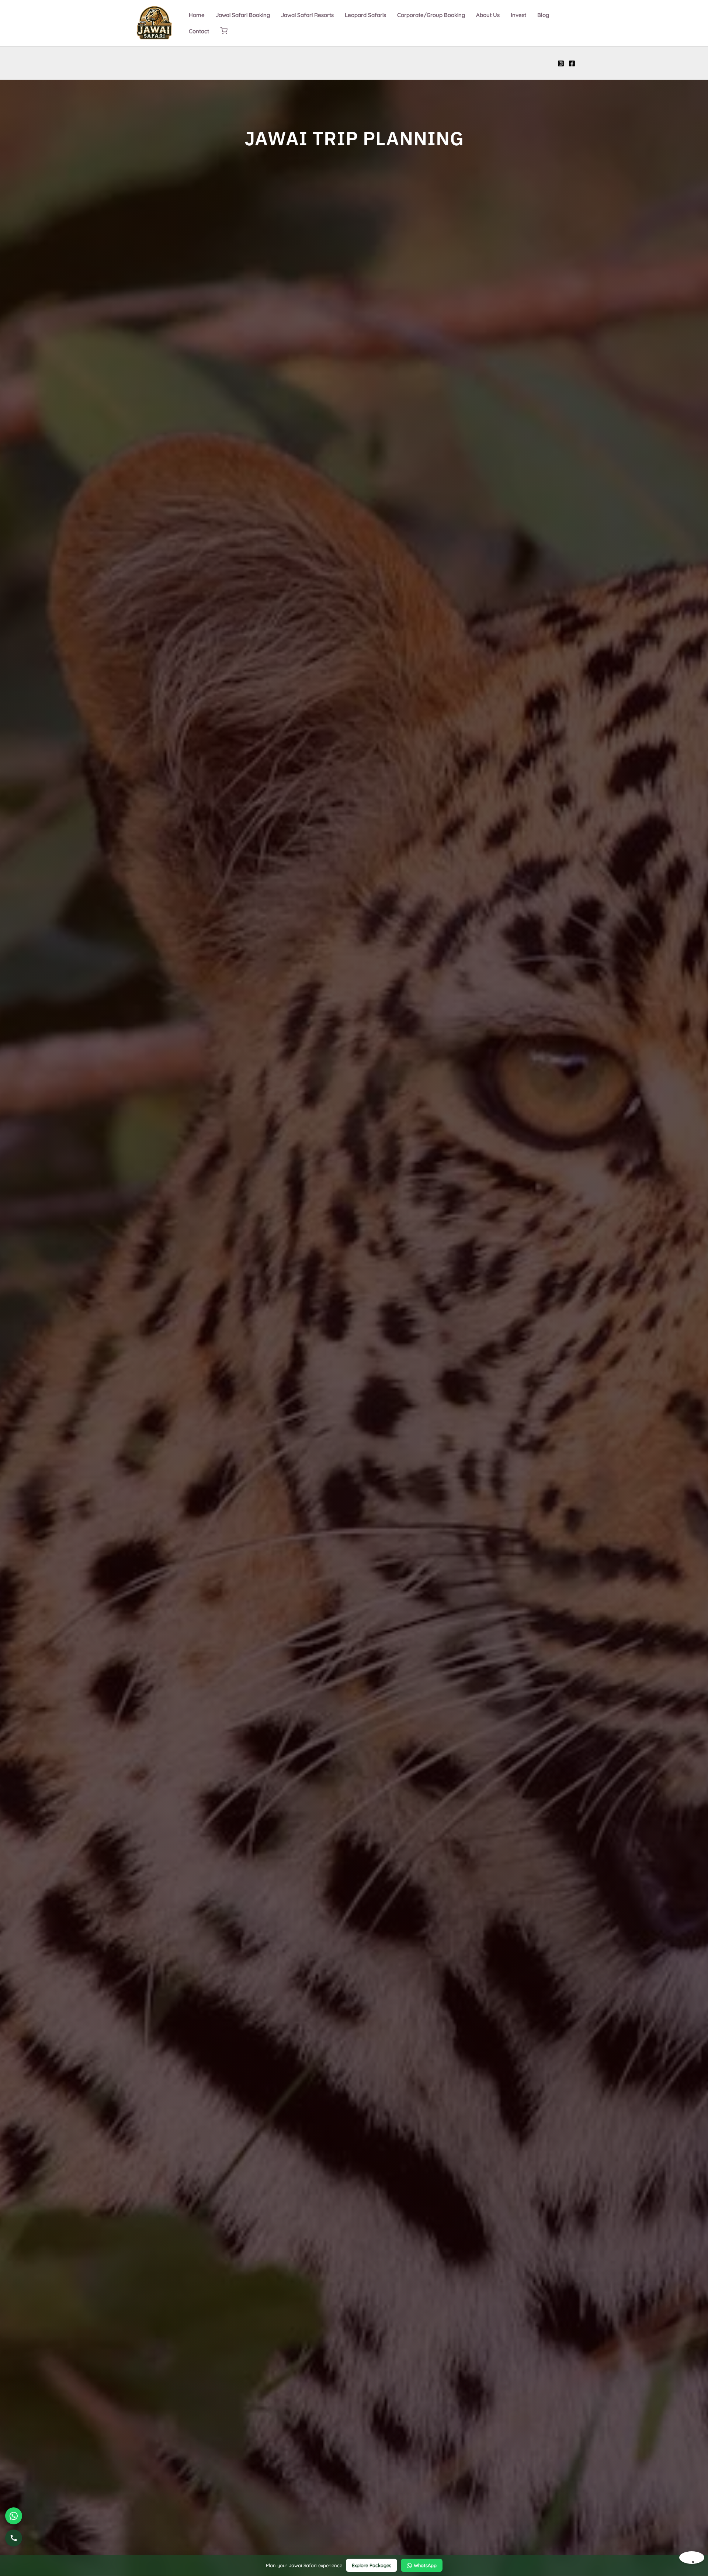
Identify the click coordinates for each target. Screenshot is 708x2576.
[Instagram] (561, 63)
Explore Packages (372, 2565)
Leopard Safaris (365, 15)
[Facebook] (572, 63)
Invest (518, 15)
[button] (224, 31)
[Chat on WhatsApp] (14, 2516)
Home (197, 15)
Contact (199, 31)
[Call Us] (14, 2538)
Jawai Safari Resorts (307, 15)
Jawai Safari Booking (243, 15)
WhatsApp (425, 2565)
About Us (488, 15)
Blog (543, 15)
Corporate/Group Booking (431, 15)
